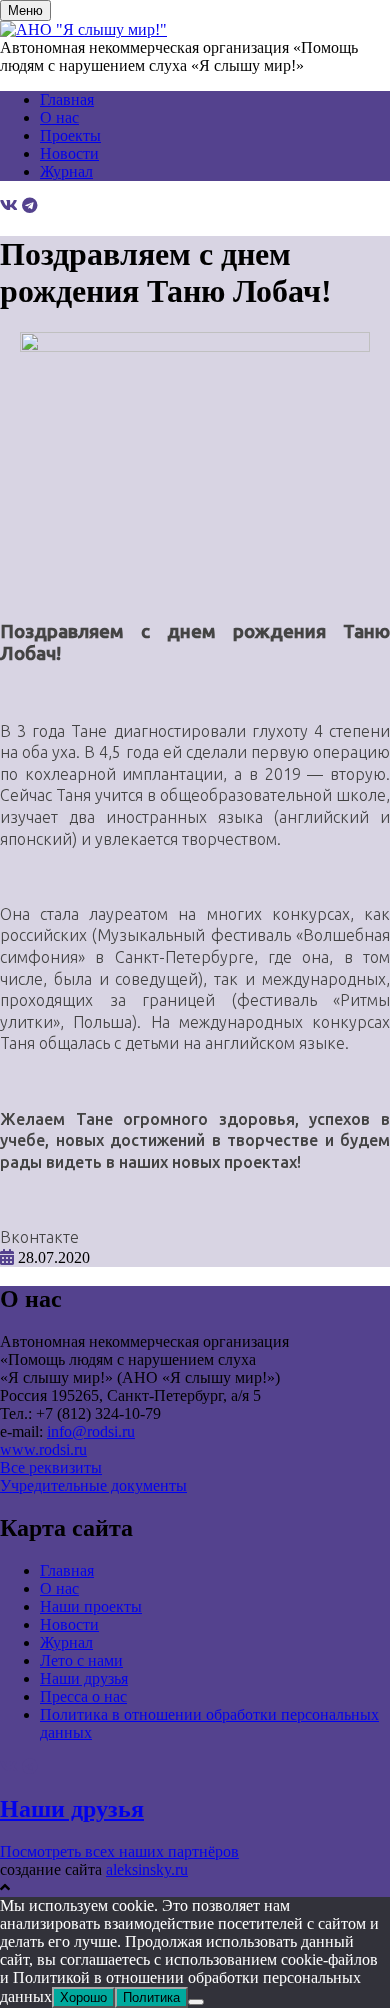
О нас (59, 117)
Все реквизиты (51, 1467)
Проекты (70, 135)
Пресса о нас (83, 1696)
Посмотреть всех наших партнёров (119, 1851)
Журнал (66, 171)
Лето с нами (81, 1660)
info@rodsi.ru (91, 1431)
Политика (151, 1997)
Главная (67, 99)
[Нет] (196, 2002)
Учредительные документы (93, 1485)
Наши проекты (91, 1606)
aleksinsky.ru (147, 1869)
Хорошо (83, 1997)
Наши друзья (84, 1678)
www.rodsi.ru (43, 1449)
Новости (69, 153)
